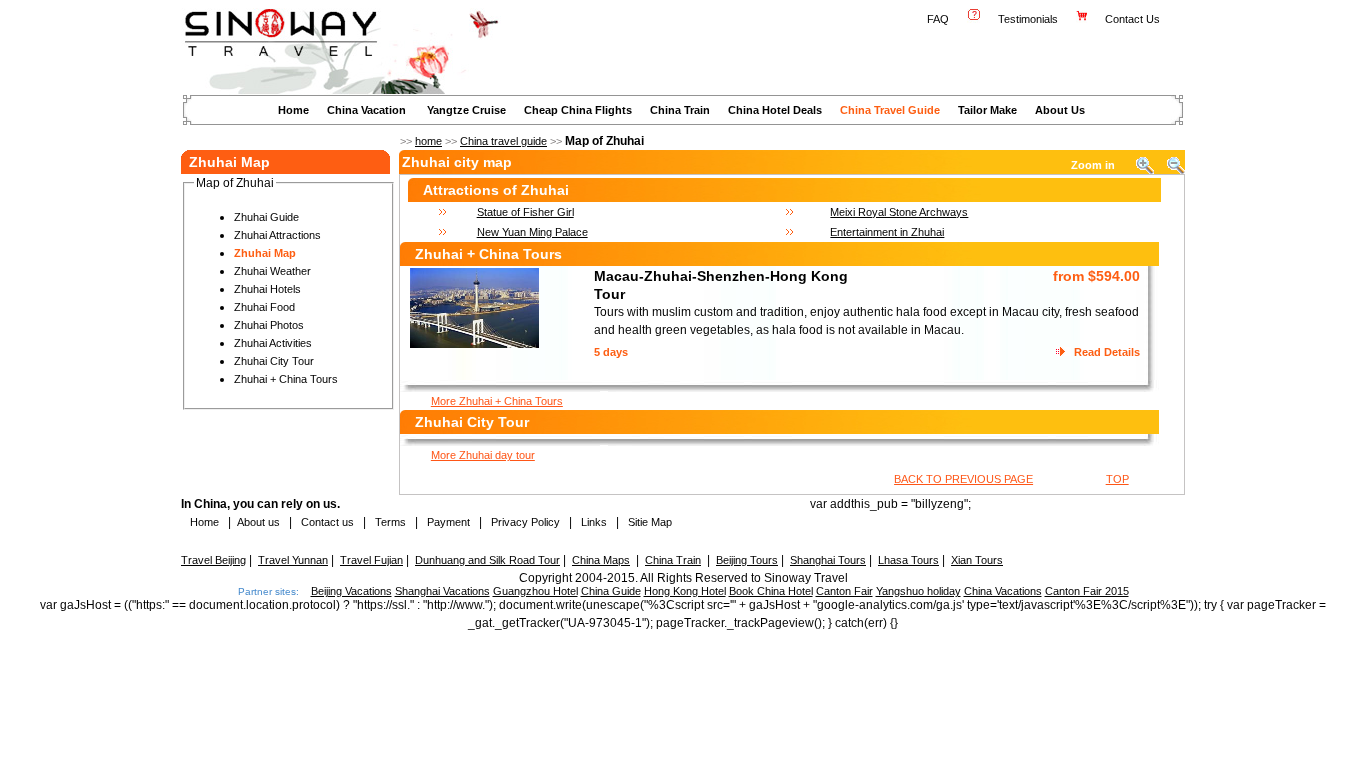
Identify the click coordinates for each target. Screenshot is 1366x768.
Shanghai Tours (828, 560)
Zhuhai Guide (266, 217)
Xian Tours (977, 560)
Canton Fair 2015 (1087, 591)
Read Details (1107, 352)
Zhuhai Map (265, 253)
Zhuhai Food (264, 307)
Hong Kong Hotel (685, 591)
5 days (611, 352)
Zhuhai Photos (269, 325)
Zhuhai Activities (273, 343)
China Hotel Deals (775, 110)
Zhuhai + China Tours (286, 379)
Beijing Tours (747, 560)
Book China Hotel (771, 591)
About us (258, 522)
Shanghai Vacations (442, 591)
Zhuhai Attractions (277, 235)
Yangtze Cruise (466, 110)
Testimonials (1028, 19)
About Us (1060, 110)
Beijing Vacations (351, 591)
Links (594, 522)
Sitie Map (650, 522)
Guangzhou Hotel (535, 591)
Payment (448, 522)
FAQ (938, 19)
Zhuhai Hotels (267, 289)
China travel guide (503, 141)
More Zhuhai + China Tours (497, 401)
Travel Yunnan (293, 560)
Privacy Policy (524, 522)
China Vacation (366, 110)
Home (293, 110)
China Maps (601, 560)
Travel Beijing (213, 560)
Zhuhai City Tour (274, 361)
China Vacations (1003, 591)
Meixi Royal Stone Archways (899, 212)
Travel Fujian (371, 560)
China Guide (611, 591)
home (428, 141)
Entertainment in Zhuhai (887, 232)
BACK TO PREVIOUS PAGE (963, 479)
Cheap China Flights (578, 110)
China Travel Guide (890, 110)
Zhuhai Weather (272, 271)
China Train (680, 110)
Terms (390, 522)
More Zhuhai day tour (483, 455)
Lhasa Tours (908, 560)
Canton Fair (844, 591)
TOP (1117, 479)
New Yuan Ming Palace (532, 232)
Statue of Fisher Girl (525, 212)
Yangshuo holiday (918, 591)
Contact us (326, 522)
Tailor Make (987, 110)
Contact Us (1134, 19)
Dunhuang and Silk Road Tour (487, 560)
